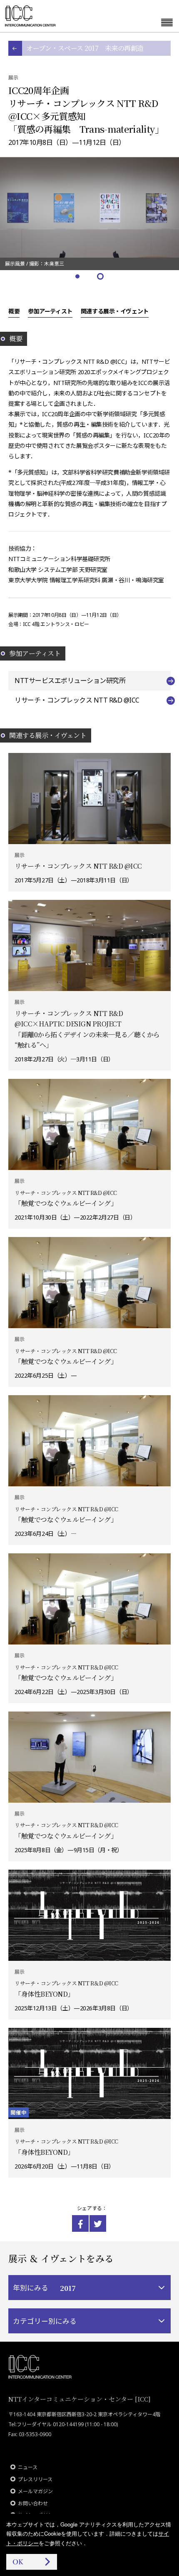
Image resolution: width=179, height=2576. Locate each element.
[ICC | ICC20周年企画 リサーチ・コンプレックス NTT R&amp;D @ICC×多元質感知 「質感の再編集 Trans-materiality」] (80, 2223)
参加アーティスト (50, 311)
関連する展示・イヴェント (115, 311)
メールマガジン (35, 2491)
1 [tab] (78, 277)
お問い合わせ (33, 2503)
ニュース (28, 2467)
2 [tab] (101, 277)
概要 (14, 311)
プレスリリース (35, 2479)
